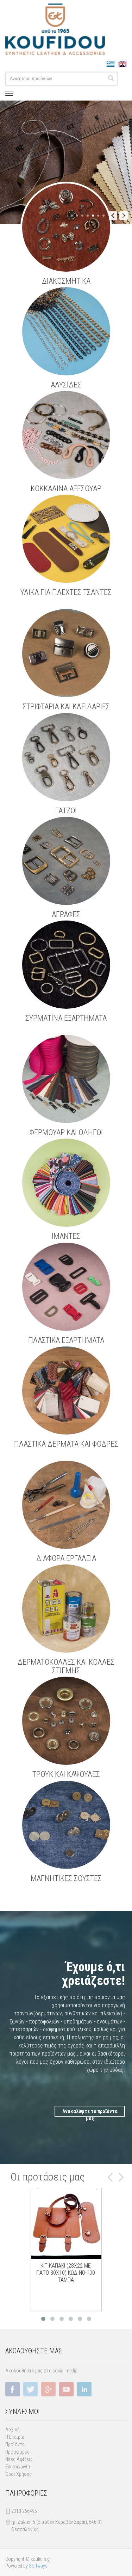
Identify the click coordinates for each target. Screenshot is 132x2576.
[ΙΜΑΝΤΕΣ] (66, 1183)
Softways (38, 2566)
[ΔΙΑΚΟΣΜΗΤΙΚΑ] (66, 228)
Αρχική (12, 2430)
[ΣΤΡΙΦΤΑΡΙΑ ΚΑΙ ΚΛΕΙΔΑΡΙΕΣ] (66, 653)
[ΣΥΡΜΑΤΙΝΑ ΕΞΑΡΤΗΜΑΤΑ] (66, 965)
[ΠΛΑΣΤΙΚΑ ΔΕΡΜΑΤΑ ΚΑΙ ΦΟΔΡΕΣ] (66, 1390)
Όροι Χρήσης (18, 2474)
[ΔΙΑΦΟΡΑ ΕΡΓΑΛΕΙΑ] (66, 1505)
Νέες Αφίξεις (19, 2459)
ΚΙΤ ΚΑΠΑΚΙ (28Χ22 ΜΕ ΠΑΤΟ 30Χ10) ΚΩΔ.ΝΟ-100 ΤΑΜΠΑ (66, 2273)
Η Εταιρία (15, 2437)
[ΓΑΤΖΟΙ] (66, 757)
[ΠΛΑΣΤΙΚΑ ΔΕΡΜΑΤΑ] (66, 1079)
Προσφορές (17, 2452)
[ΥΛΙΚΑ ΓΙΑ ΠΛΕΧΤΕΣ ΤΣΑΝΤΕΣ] (66, 539)
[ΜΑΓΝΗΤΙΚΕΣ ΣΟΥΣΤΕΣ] (66, 1825)
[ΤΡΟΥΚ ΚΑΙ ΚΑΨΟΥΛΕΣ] (66, 1721)
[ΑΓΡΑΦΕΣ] (66, 861)
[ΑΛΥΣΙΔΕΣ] (66, 331)
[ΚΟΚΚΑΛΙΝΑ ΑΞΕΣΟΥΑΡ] (66, 435)
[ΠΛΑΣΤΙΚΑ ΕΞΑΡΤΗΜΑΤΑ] (66, 1287)
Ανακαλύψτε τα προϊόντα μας (90, 2113)
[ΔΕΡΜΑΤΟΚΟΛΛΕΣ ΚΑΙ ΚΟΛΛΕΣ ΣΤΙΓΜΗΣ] (66, 1609)
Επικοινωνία (18, 2467)
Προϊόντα (15, 2444)
